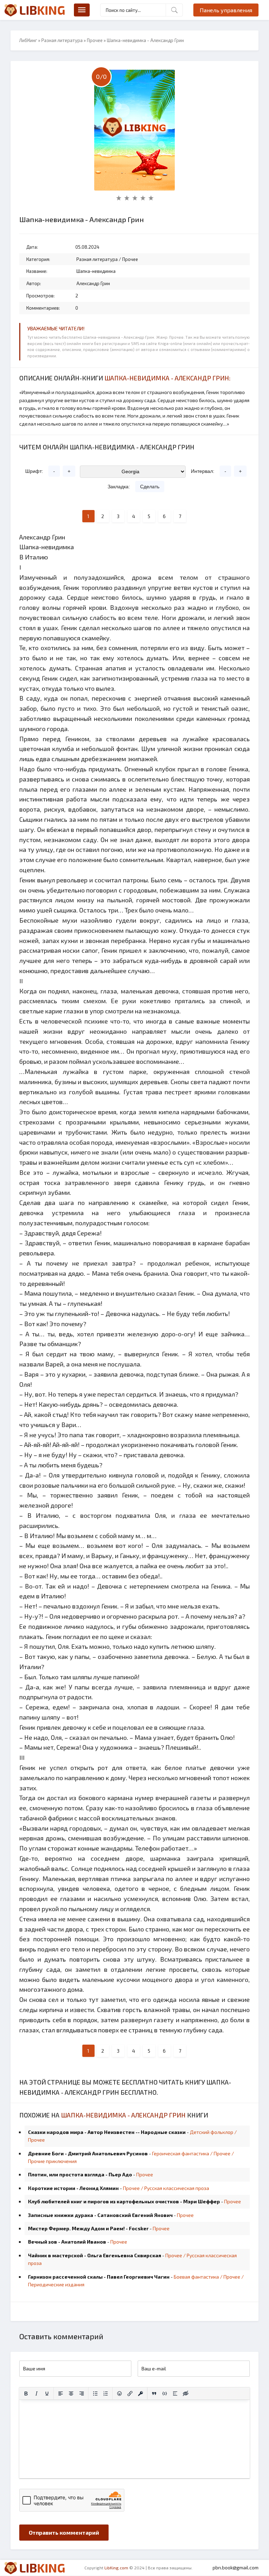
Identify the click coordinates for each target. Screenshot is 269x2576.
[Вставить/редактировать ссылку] (130, 2394)
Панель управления (226, 10)
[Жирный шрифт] (26, 2394)
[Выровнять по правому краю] (82, 2394)
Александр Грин (93, 283)
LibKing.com (116, 2568)
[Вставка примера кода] (165, 2394)
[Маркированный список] (95, 2394)
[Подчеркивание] (47, 2394)
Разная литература (62, 40)
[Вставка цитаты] (154, 2394)
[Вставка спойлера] (175, 2394)
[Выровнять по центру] (71, 2394)
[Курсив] (36, 2394)
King (42, 10)
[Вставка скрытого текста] (186, 2394)
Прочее (95, 40)
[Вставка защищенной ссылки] (140, 2394)
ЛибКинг (28, 40)
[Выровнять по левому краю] (61, 2394)
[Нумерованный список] (106, 2394)
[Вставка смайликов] (119, 2394)
